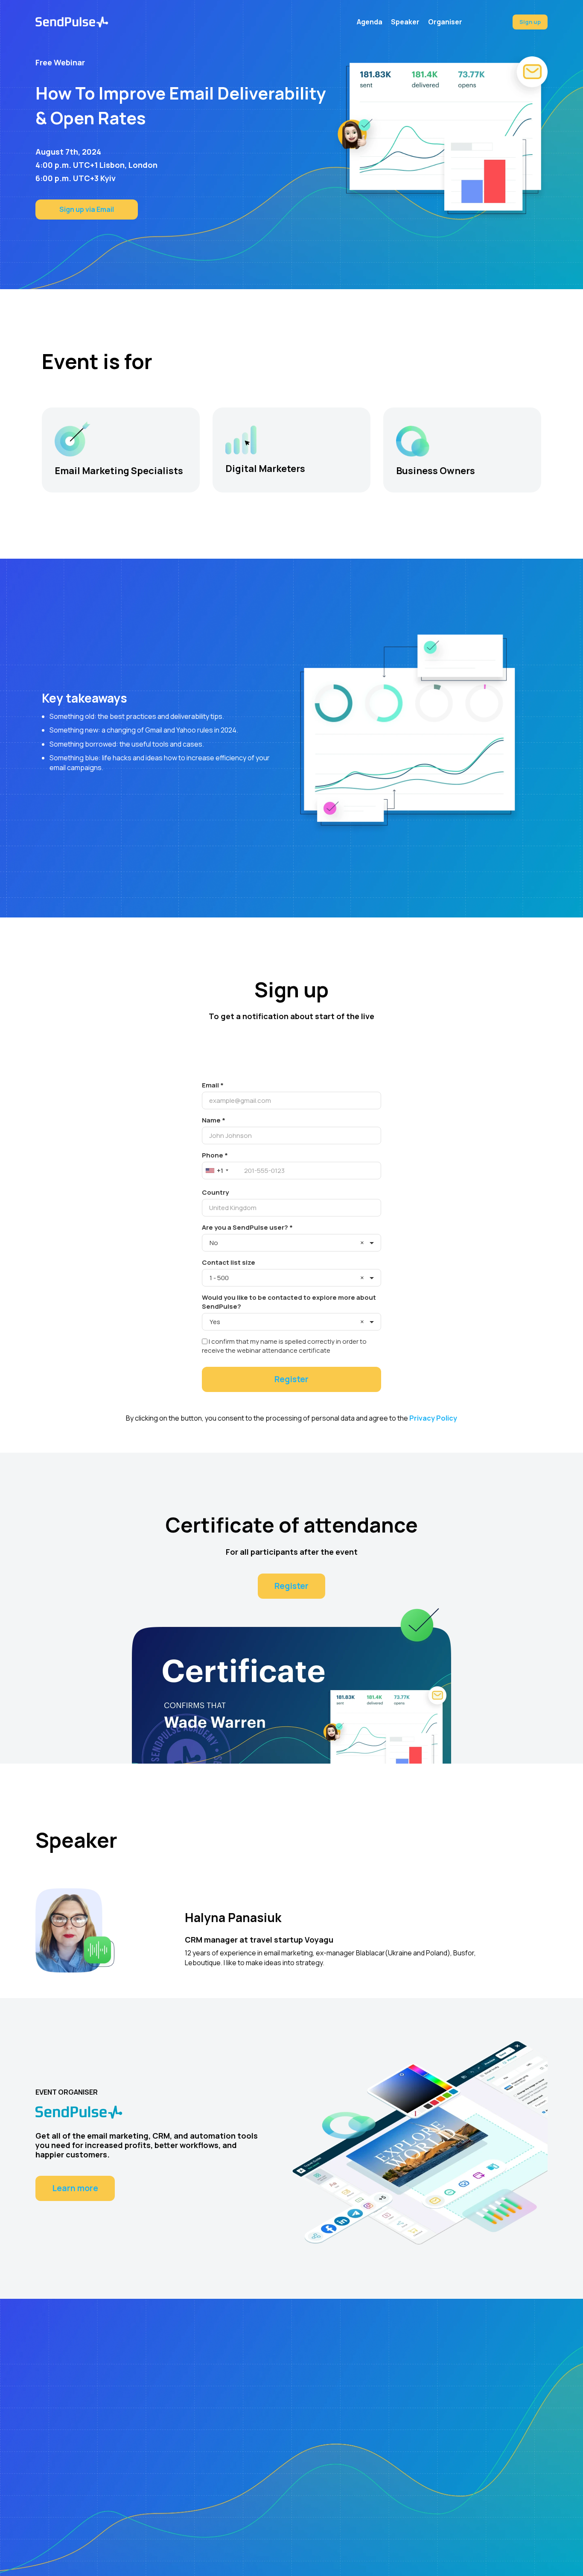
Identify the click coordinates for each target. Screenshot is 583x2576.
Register (291, 1586)
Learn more (75, 2188)
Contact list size (229, 1262)
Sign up (530, 22)
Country (215, 1192)
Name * (214, 1120)
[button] (222, 1171)
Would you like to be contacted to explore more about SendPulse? (289, 1302)
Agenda (370, 22)
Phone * (215, 1155)
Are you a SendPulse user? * (247, 1227)
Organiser (445, 22)
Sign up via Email (87, 209)
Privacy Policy (433, 1418)
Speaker (405, 22)
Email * (213, 1085)
